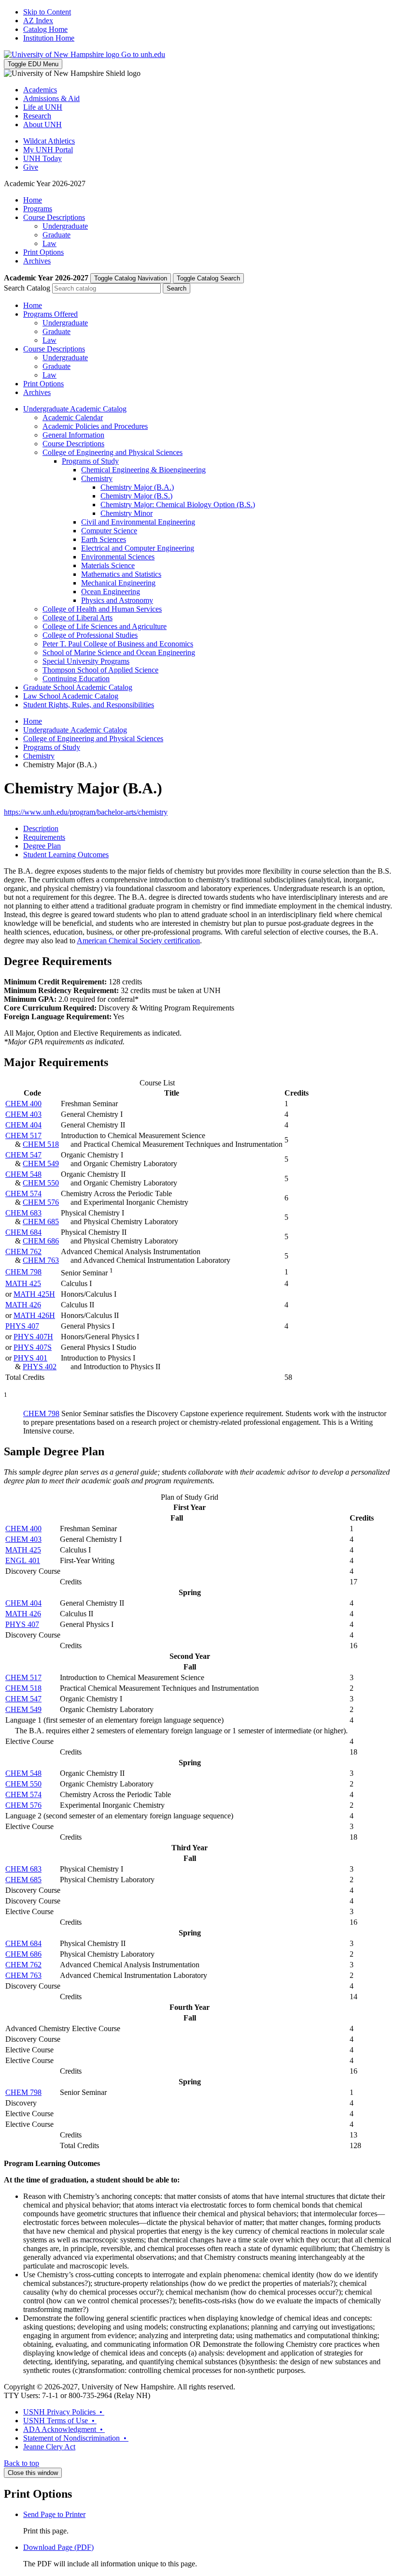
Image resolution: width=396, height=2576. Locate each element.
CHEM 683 (23, 1213)
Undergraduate (65, 226)
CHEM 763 (41, 1260)
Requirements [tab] (44, 837)
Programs (38, 209)
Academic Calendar (73, 417)
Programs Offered (50, 314)
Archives (37, 261)
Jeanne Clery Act (49, 2447)
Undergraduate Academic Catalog (75, 409)
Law (49, 243)
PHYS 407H (33, 1337)
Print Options (43, 252)
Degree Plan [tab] (42, 846)
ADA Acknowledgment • (64, 2429)
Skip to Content (47, 12)
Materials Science (108, 565)
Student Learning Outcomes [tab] (66, 855)
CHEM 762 (23, 1251)
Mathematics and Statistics (121, 574)
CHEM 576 (41, 1202)
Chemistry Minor (127, 513)
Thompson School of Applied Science (100, 670)
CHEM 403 (23, 1114)
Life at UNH (43, 107)
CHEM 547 (23, 1155)
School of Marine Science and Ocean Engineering (119, 652)
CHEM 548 (23, 1174)
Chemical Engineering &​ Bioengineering (143, 470)
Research (37, 116)
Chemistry (97, 478)
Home (33, 200)
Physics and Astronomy (117, 600)
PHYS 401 (30, 1358)
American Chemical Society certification (138, 941)
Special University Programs (86, 661)
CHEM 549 (41, 1164)
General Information (73, 435)
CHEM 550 (41, 1183)
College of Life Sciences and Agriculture (105, 626)
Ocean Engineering (111, 592)
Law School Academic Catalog (71, 696)
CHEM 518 (41, 1144)
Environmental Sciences (118, 557)
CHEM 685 (41, 1222)
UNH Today (42, 158)
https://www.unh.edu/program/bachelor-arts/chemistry (86, 812)
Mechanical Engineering (118, 583)
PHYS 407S (33, 1347)
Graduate (57, 235)
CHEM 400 (23, 1104)
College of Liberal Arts (78, 618)
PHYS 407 (22, 1326)
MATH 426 (23, 1305)
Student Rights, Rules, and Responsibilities (89, 705)
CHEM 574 (23, 1193)
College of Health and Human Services (102, 609)
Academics (40, 90)
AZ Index (38, 21)
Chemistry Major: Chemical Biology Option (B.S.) (178, 505)
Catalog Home (45, 29)
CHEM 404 (23, 1125)
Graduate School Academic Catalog (78, 687)
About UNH (42, 124)
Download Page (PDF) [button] (58, 2547)
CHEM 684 (23, 1232)
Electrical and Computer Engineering (138, 548)
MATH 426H (34, 1315)
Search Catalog (27, 288)
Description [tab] (41, 828)
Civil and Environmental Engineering (138, 522)
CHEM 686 (41, 1241)
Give (31, 167)
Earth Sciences (104, 539)
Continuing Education (76, 679)
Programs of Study (90, 461)
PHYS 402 (40, 1367)
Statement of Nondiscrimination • (76, 2438)
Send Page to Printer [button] (54, 2514)
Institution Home (49, 38)
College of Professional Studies (90, 635)
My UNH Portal (48, 150)
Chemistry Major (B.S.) (136, 496)
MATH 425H (34, 1294)
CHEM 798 (23, 1272)
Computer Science (109, 531)
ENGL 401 (23, 1560)
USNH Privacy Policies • (64, 2412)
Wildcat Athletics (49, 141)
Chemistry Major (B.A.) (137, 487)
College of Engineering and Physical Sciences (113, 452)
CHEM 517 (23, 1135)
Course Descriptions (54, 217)
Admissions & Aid (51, 98)
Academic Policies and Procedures (95, 426)
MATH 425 (23, 1283)
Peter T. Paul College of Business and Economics (118, 644)
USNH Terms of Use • (60, 2421)
